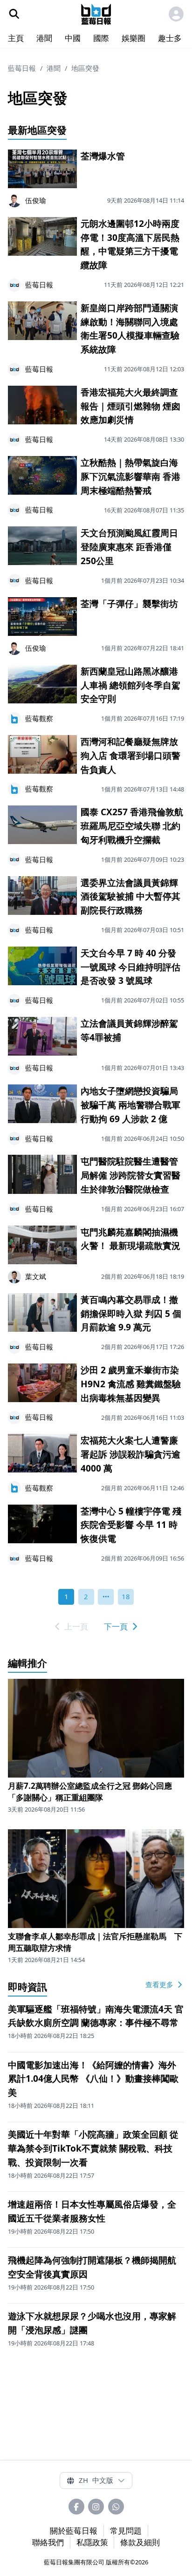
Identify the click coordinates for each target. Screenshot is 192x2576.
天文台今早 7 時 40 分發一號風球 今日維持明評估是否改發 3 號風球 (130, 967)
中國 (73, 38)
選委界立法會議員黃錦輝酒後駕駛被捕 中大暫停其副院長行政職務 (130, 897)
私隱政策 (92, 2542)
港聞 (44, 38)
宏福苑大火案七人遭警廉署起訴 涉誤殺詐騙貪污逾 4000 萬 (130, 1454)
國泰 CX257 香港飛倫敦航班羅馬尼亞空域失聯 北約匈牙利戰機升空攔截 (132, 826)
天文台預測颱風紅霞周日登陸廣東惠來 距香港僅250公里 (129, 547)
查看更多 (160, 1984)
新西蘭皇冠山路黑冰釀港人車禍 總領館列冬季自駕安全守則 (130, 685)
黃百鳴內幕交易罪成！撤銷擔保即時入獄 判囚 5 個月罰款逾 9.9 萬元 (131, 1314)
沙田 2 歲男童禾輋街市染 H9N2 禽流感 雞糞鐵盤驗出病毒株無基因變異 (131, 1384)
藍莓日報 (22, 68)
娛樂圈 (134, 38)
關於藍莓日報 (74, 2531)
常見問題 (126, 2531)
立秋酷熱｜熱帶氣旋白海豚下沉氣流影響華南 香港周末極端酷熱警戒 (130, 477)
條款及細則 (140, 2542)
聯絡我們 (48, 2542)
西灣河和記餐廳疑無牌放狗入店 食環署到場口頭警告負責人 (130, 756)
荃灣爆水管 (103, 156)
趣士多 (170, 38)
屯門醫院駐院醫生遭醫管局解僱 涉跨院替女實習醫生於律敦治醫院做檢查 (130, 1175)
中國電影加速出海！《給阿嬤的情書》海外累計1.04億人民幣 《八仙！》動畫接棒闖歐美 (93, 2079)
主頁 (16, 38)
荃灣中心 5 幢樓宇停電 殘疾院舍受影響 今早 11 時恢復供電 (131, 1525)
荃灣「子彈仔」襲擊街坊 (129, 604)
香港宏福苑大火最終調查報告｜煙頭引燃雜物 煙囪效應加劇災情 (130, 406)
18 (126, 1596)
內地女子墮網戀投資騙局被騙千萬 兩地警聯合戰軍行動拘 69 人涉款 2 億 (130, 1105)
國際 (101, 38)
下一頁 (117, 1626)
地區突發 (85, 68)
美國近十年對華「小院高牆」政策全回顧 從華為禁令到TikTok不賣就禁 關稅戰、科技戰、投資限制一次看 (93, 2148)
